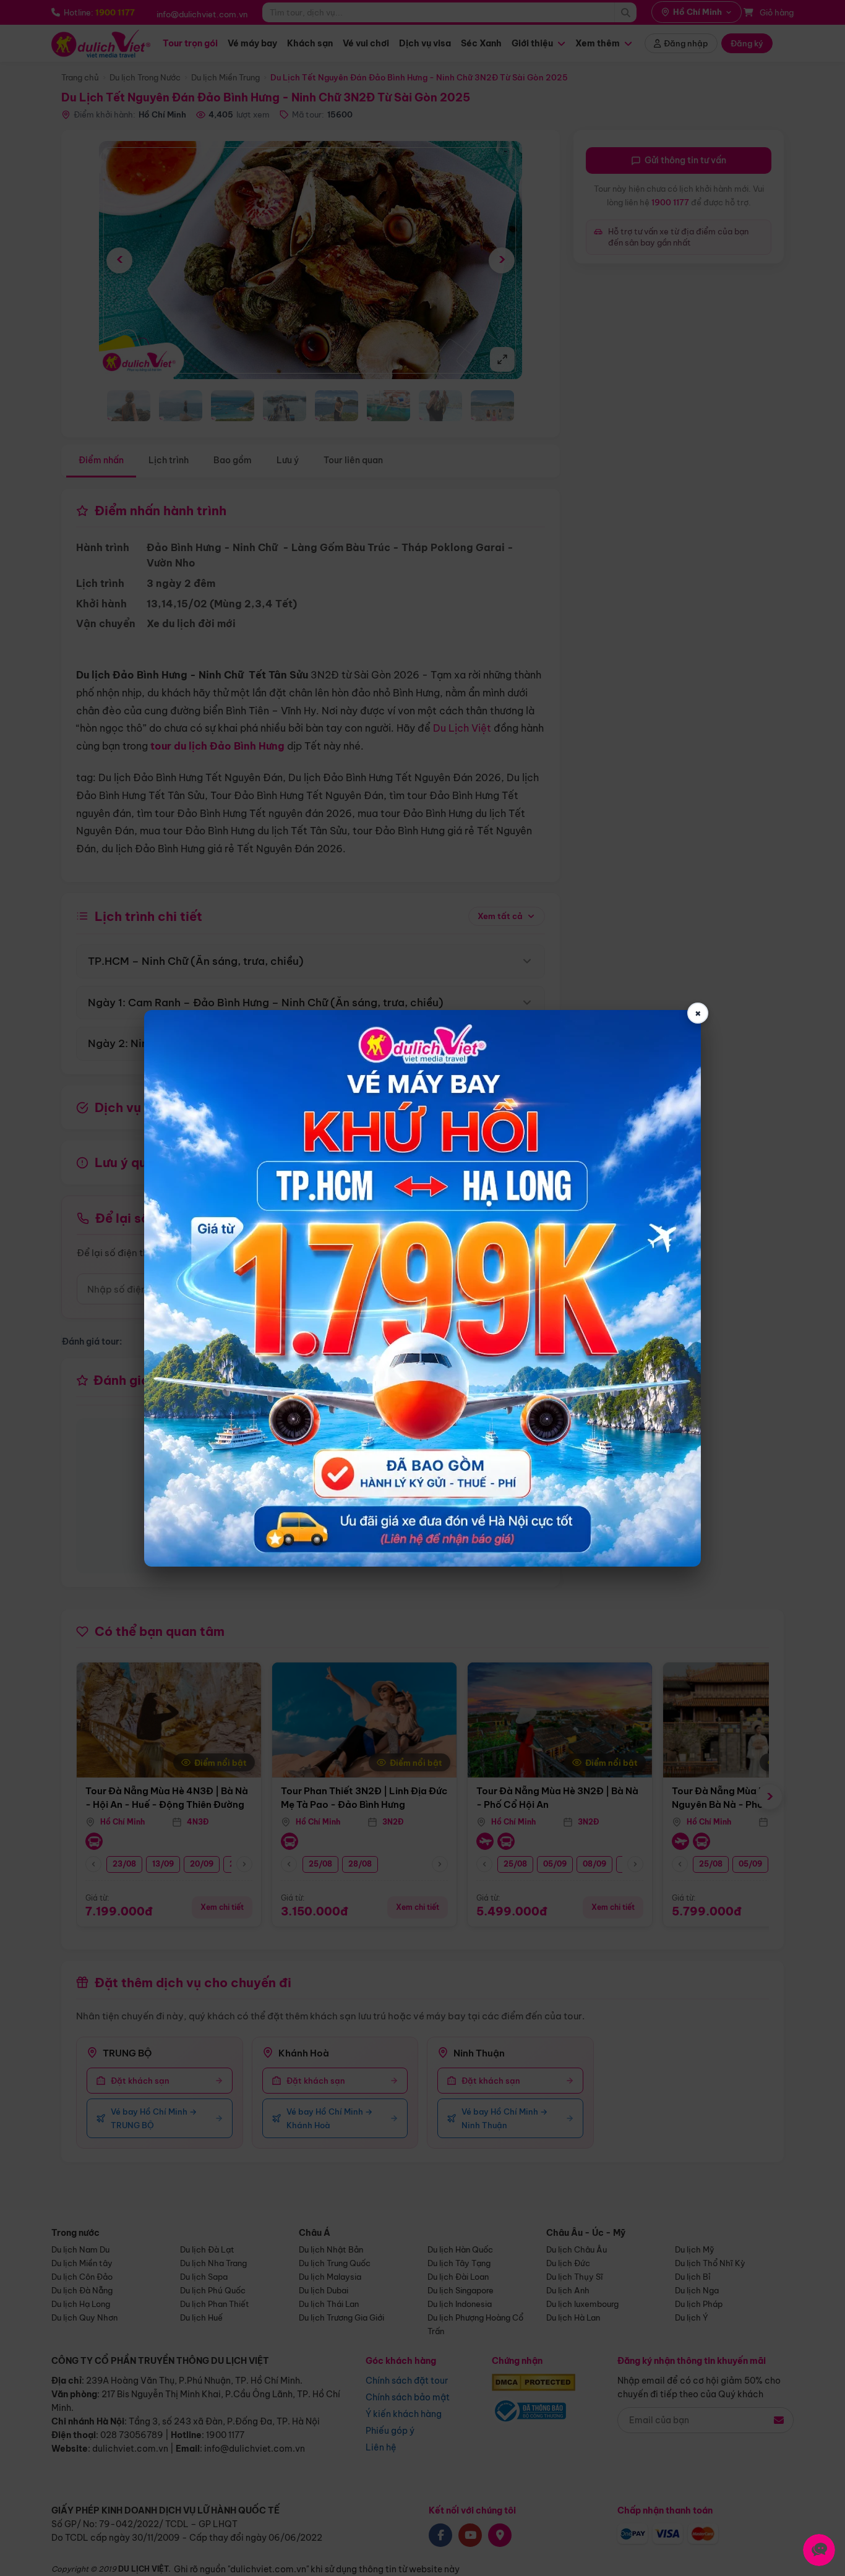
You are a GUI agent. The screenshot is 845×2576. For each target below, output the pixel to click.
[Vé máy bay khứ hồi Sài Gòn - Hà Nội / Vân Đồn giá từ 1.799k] (422, 1288)
